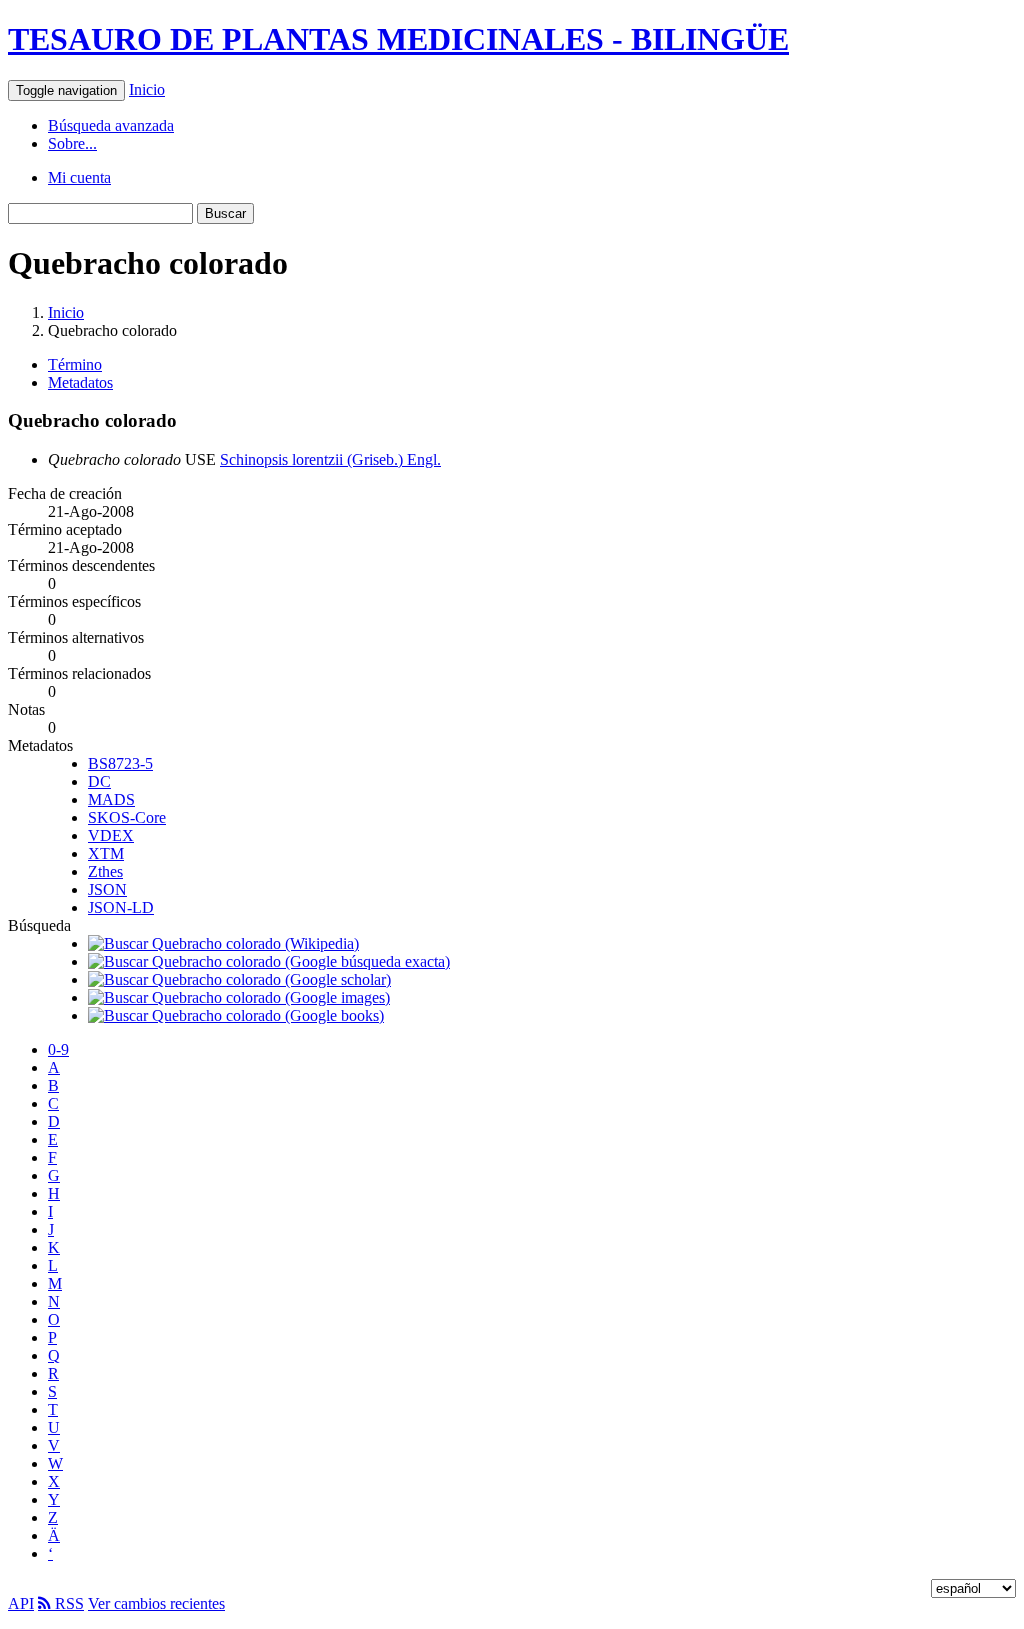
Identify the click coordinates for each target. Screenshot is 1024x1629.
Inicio (147, 89)
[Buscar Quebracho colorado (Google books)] (236, 1015)
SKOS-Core (127, 817)
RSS (67, 1603)
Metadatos (80, 382)
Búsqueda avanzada (111, 125)
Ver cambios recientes (156, 1603)
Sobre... (72, 143)
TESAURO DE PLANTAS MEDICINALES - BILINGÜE (398, 39)
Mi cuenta (79, 177)
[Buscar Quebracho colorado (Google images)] (239, 997)
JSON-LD (121, 907)
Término (75, 364)
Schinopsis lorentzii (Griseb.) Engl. (330, 459)
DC (99, 781)
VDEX (111, 835)
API (21, 1603)
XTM (106, 853)
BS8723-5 (120, 763)
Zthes (105, 871)
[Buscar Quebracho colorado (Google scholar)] (239, 979)
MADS (111, 799)
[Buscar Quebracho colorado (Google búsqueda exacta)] (269, 961)
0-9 (58, 1049)
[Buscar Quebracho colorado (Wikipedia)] (223, 943)
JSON (107, 889)
